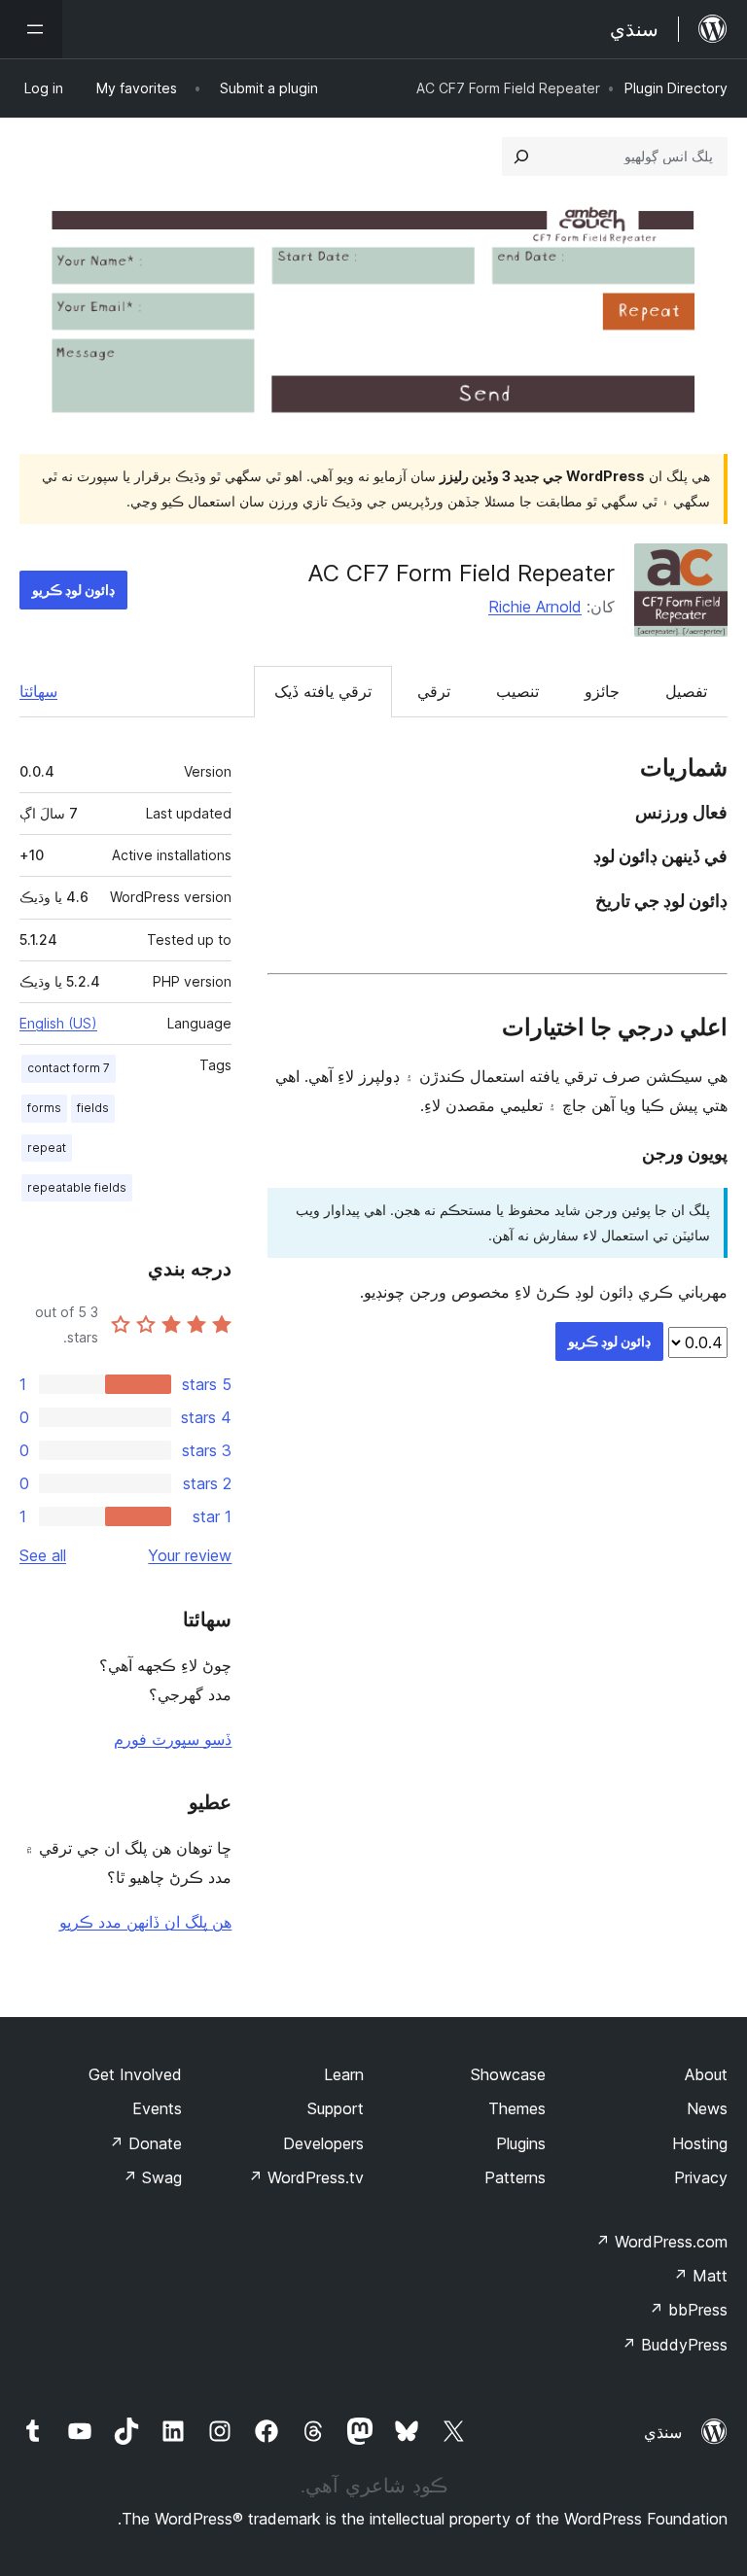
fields (93, 1108)
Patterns (515, 2177)
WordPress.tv (306, 2177)
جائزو (602, 691)
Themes (517, 2108)
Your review (190, 1555)
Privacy (701, 2177)
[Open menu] (31, 29)
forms (44, 1108)
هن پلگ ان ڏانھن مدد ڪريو (145, 1922)
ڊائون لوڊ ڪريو (73, 590)
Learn (344, 2074)
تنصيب (517, 691)
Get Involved (135, 2074)
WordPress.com (661, 2242)
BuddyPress (675, 2345)
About (706, 2074)
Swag (152, 2177)
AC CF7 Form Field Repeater (461, 573)
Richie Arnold (535, 607)
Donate (145, 2143)
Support (336, 2108)
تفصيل (686, 691)
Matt (700, 2276)
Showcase (508, 2074)
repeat (47, 1148)
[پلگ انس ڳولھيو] (521, 157)
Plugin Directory (676, 88)
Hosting (700, 2143)
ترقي (434, 691)
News (707, 2108)
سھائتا (38, 691)
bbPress (688, 2310)
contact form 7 (69, 1068)
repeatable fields (77, 1187)
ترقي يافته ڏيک (323, 691)
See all (43, 1555)
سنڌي (663, 2432)
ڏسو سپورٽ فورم (173, 1739)
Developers (323, 2143)
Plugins (521, 2143)
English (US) (58, 1023)
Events (157, 2108)
